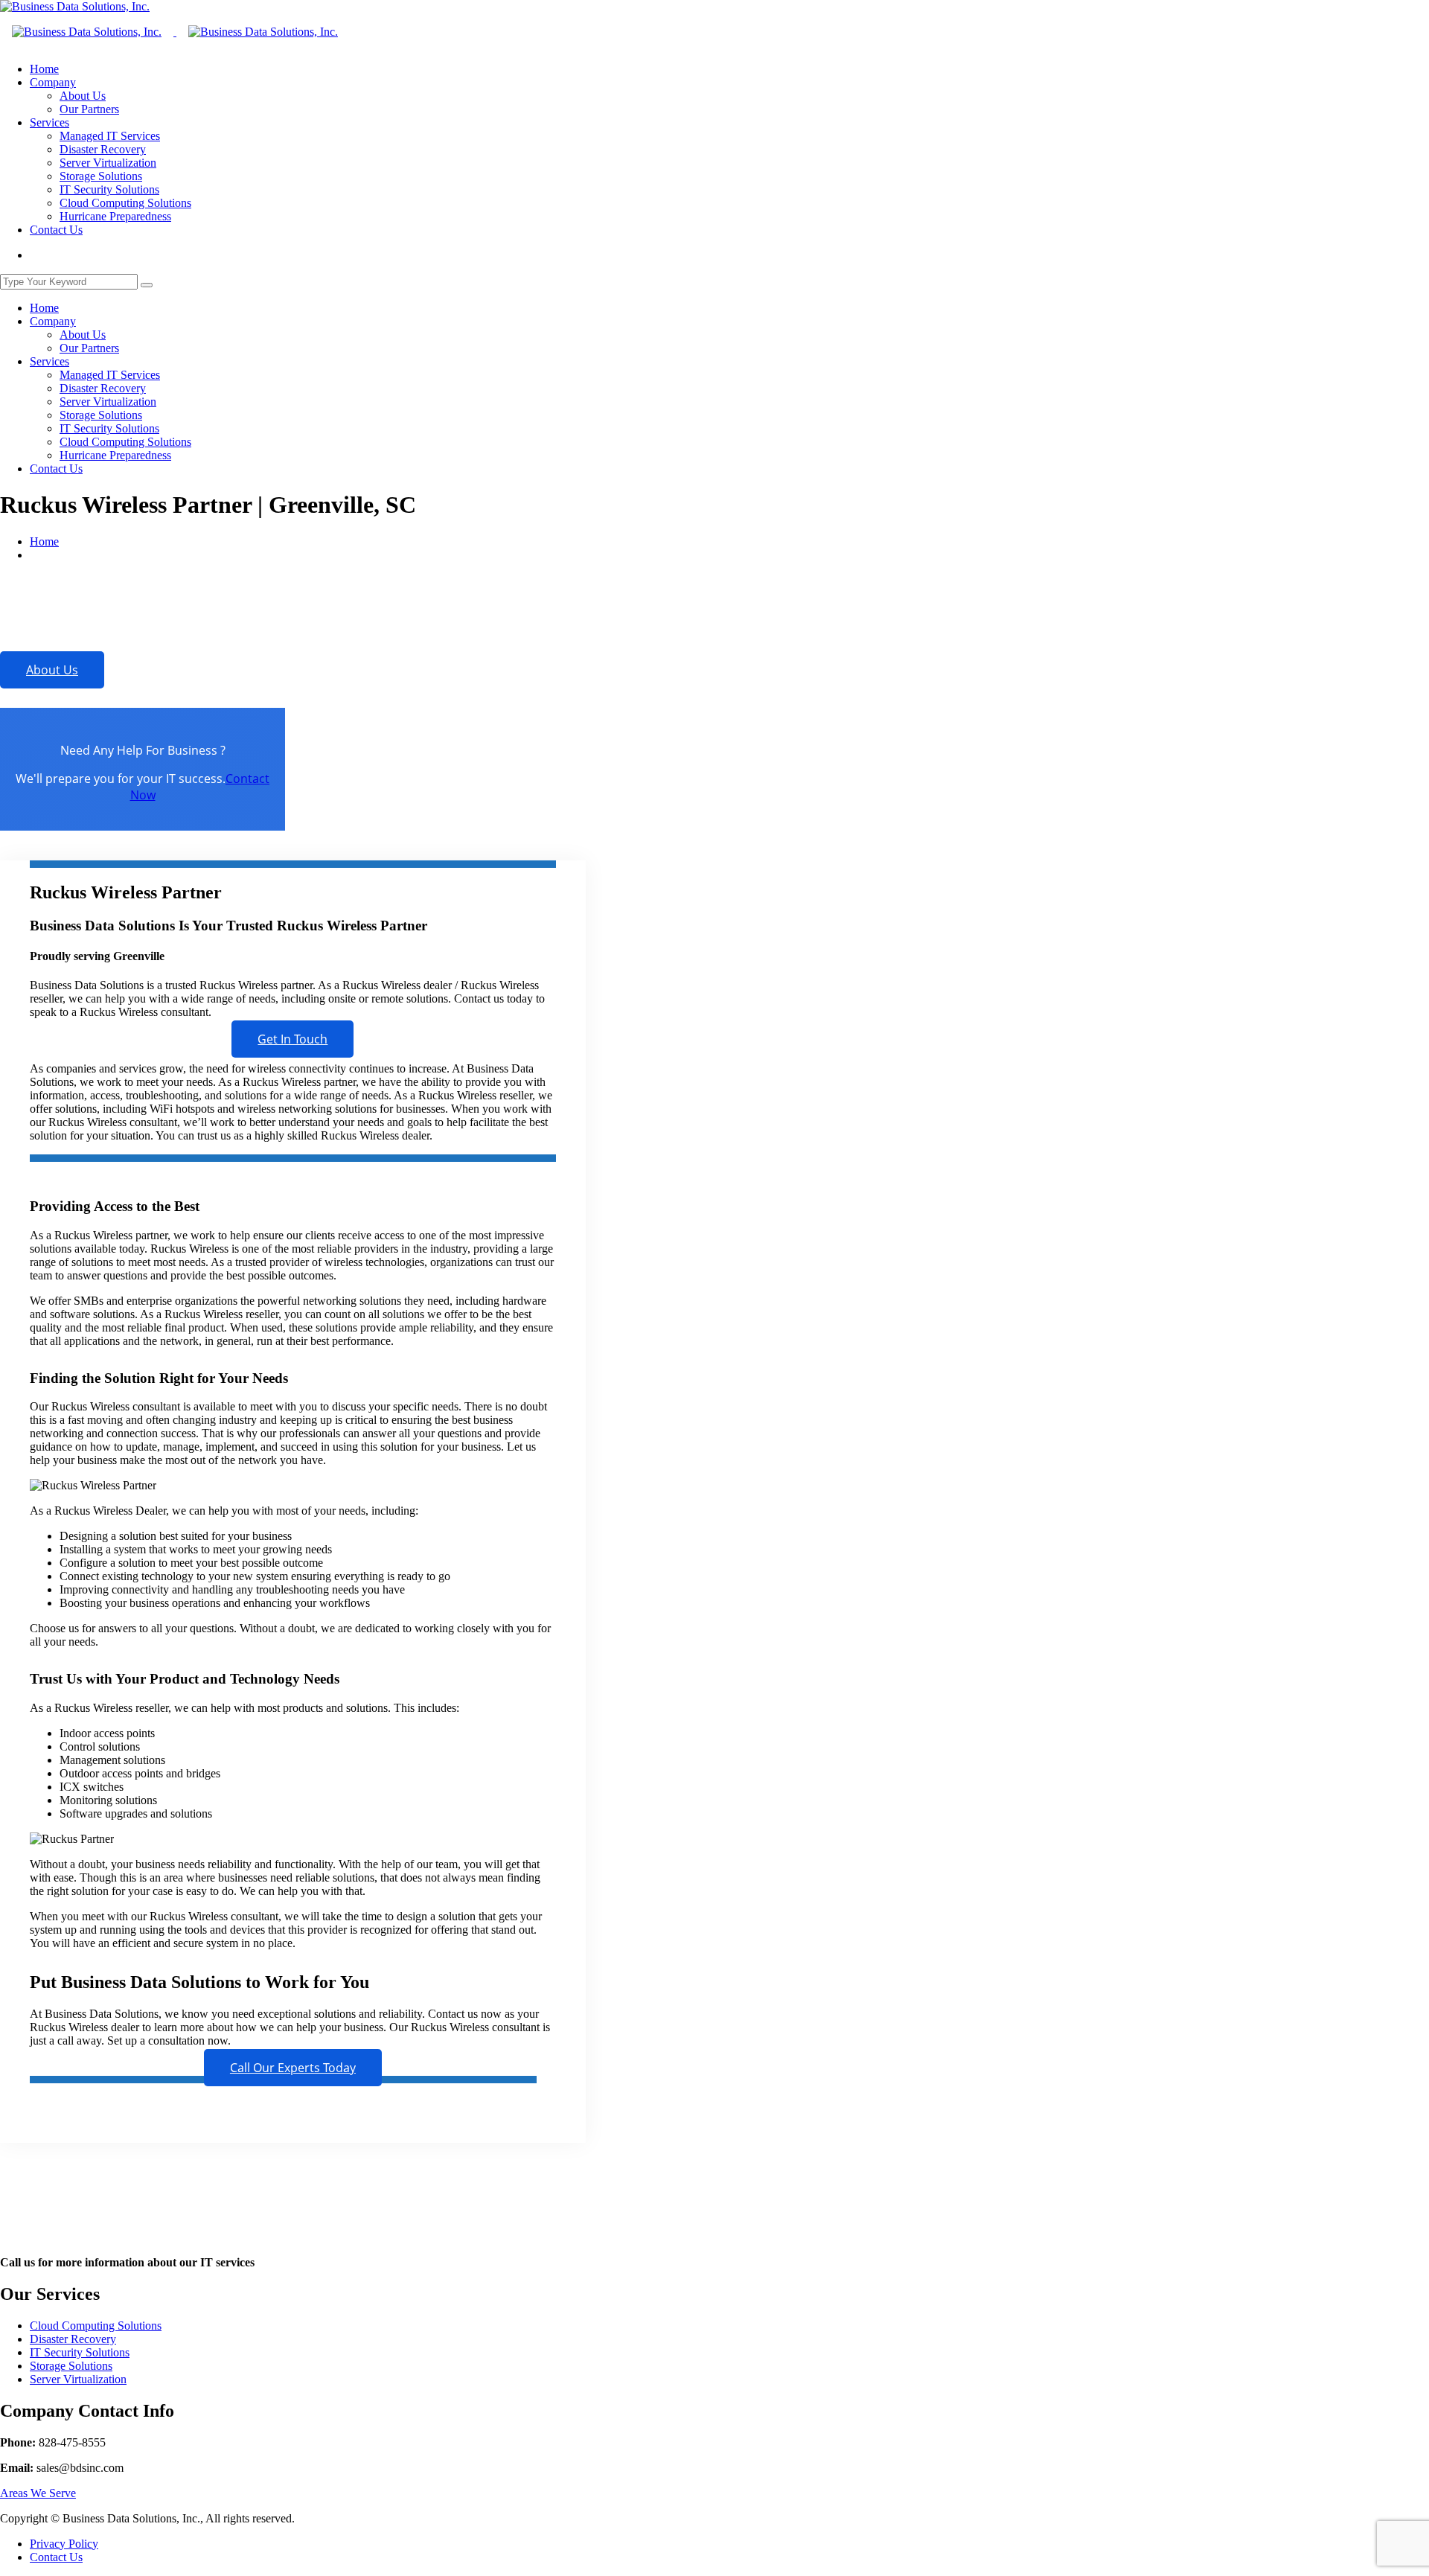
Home (44, 69)
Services (49, 122)
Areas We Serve (38, 2493)
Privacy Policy (64, 2544)
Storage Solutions (101, 176)
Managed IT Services (110, 136)
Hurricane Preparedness (115, 216)
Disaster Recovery (103, 149)
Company (53, 82)
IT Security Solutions (109, 189)
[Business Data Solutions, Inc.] (75, 6)
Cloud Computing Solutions (125, 203)
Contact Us (56, 230)
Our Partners (89, 109)
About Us (83, 96)
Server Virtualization (108, 163)
